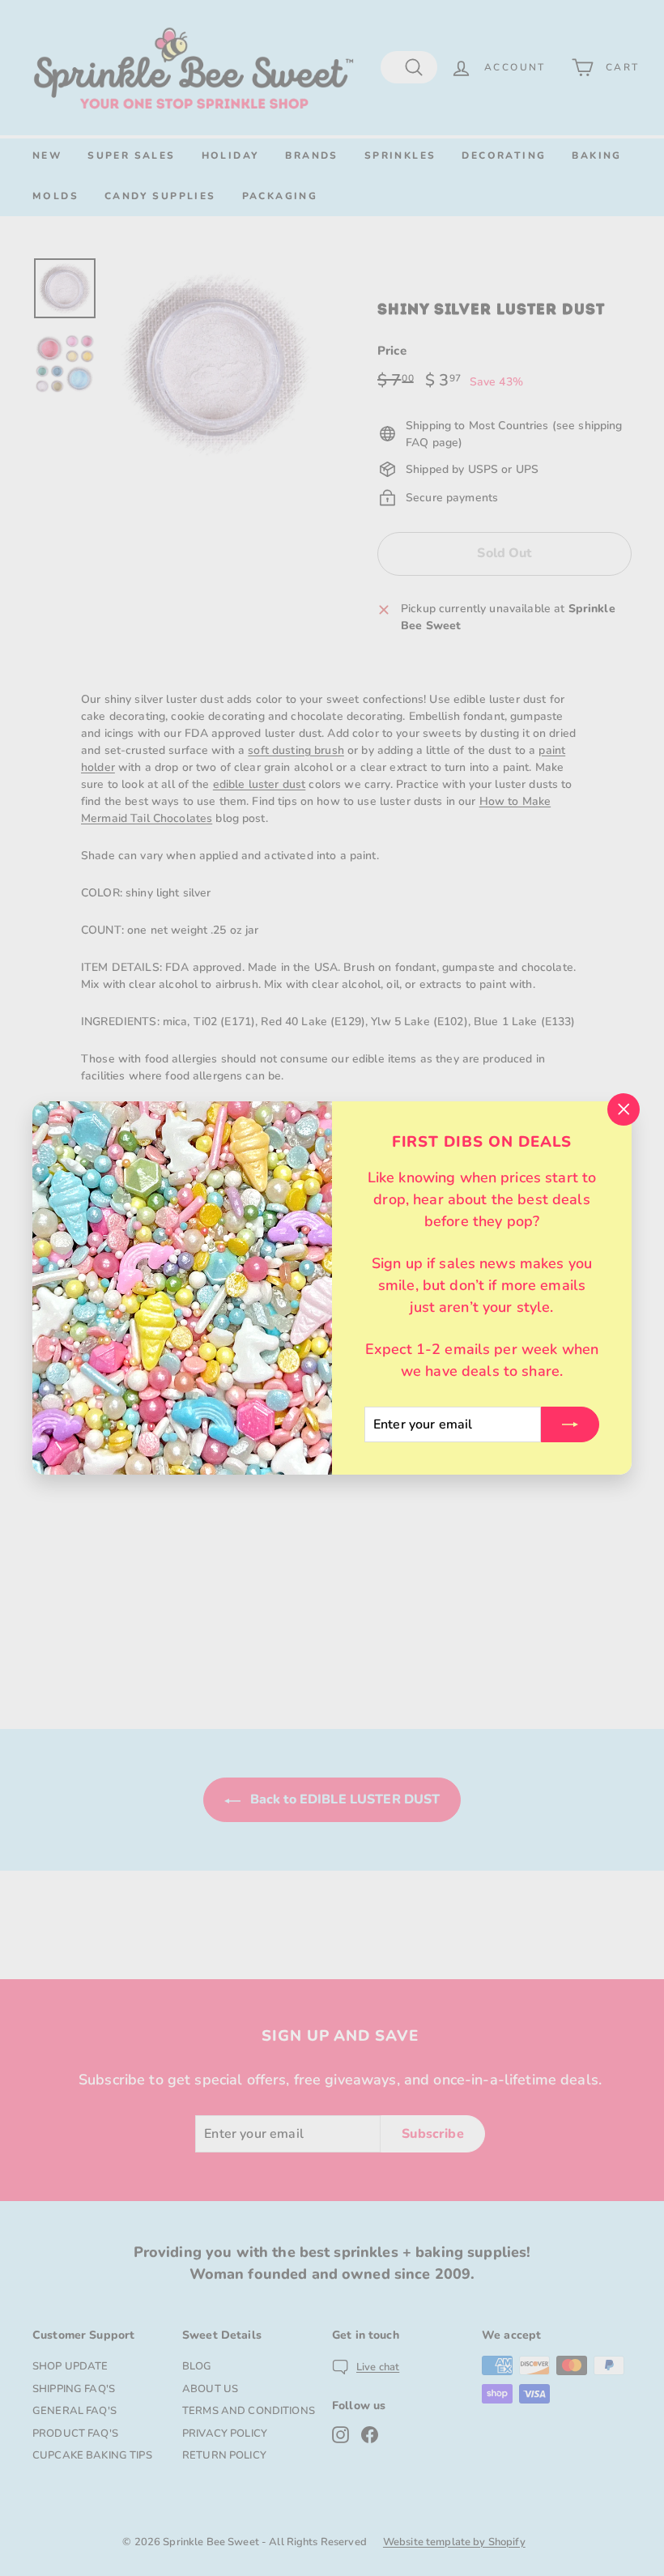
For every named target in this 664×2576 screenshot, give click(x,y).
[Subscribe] (570, 1424)
